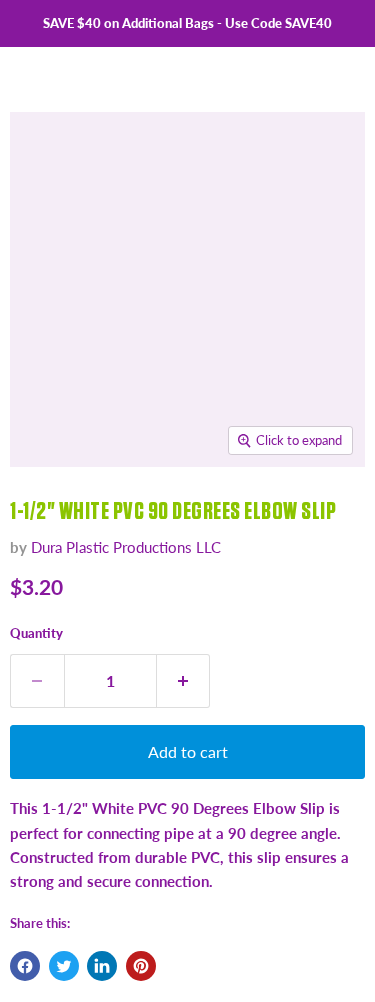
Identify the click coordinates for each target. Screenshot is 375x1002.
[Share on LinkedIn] (102, 966)
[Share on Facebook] (25, 966)
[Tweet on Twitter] (64, 966)
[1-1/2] (43, 512)
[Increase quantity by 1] (184, 681)
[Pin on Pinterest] (141, 966)
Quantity (36, 633)
